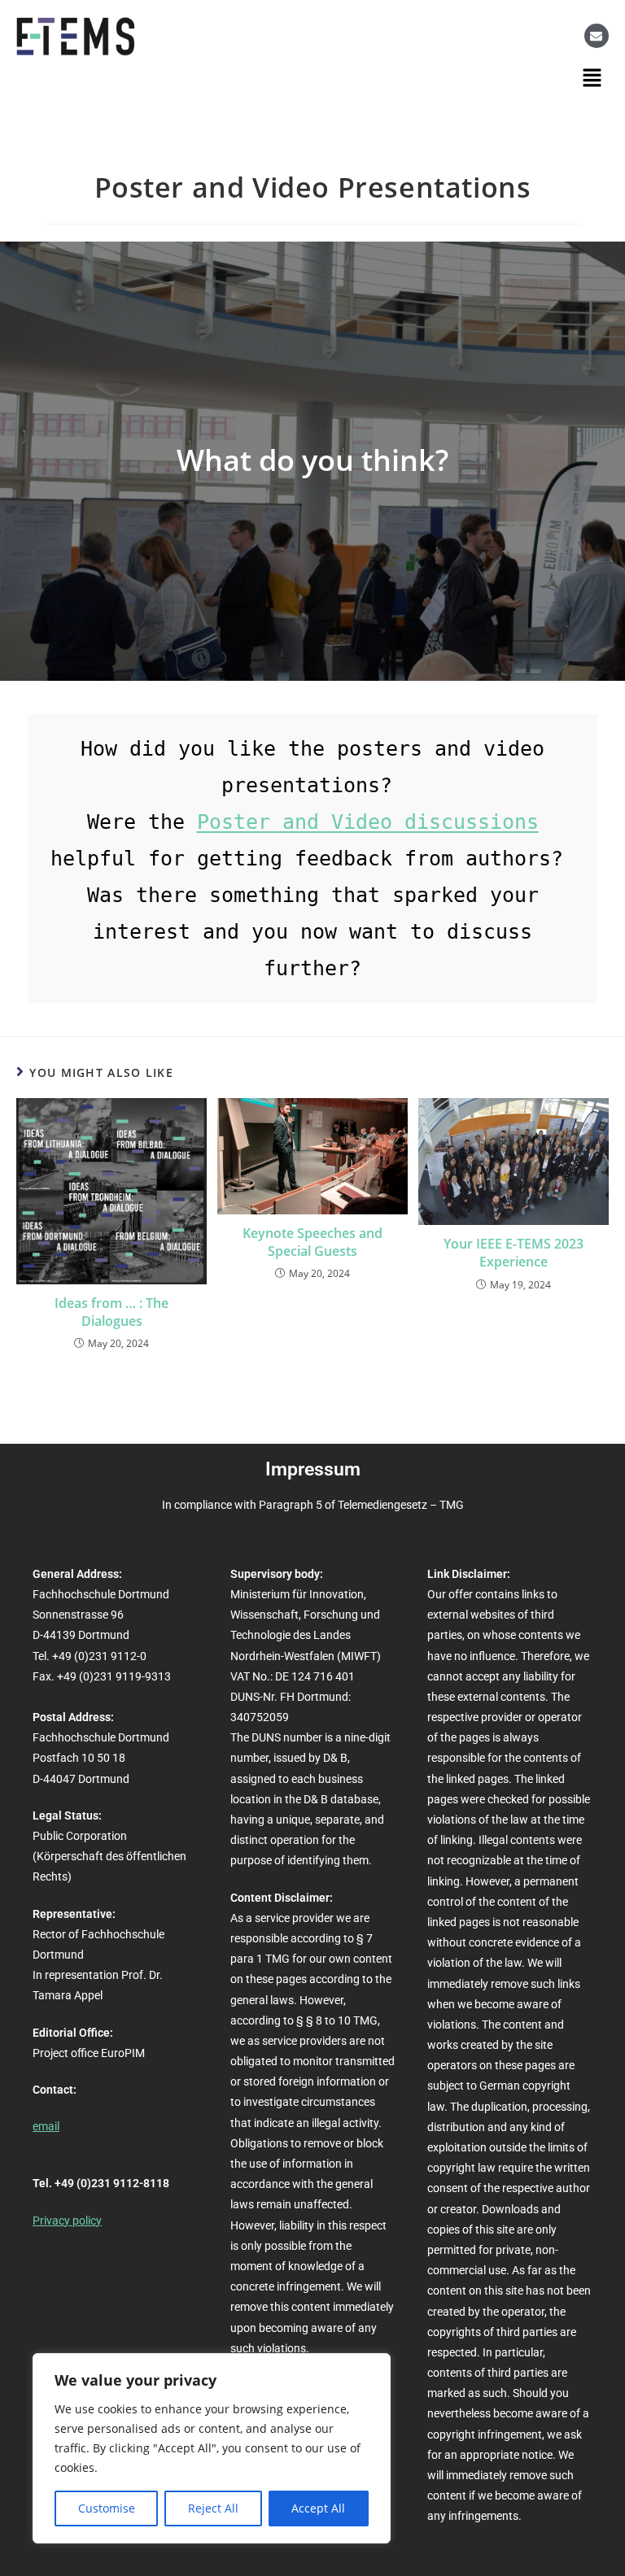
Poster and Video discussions (368, 822)
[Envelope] (597, 36)
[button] (592, 77)
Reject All (213, 2508)
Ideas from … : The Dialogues (111, 1312)
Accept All (318, 2508)
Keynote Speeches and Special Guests (312, 1242)
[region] (212, 2448)
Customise (107, 2508)
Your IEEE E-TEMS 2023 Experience (514, 1253)
